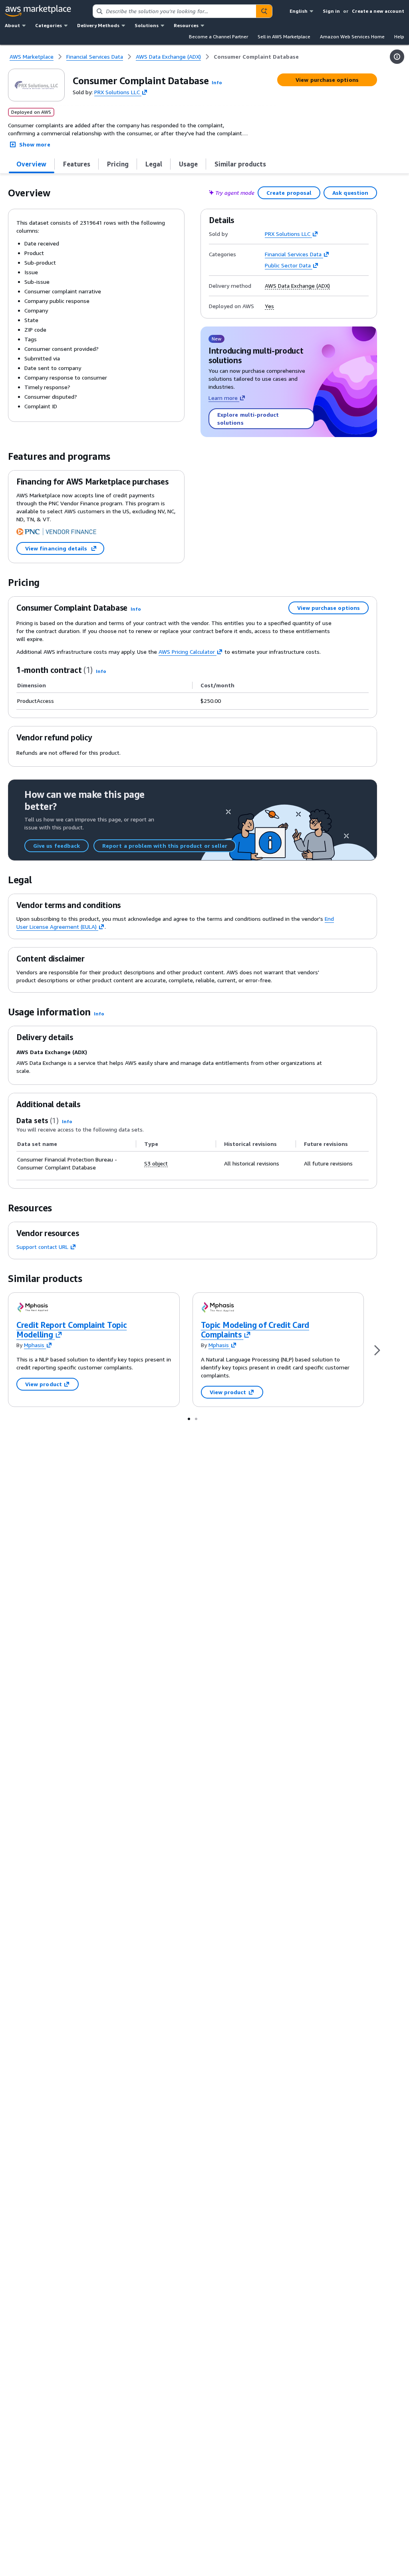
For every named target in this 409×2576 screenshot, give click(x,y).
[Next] (377, 1350)
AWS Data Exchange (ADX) (297, 286)
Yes (269, 306)
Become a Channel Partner (218, 37)
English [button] (299, 11)
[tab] (32, 164)
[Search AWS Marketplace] (264, 11)
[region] (193, 1156)
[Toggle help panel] (397, 57)
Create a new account (378, 11)
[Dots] (189, 1419)
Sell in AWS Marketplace (284, 37)
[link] (256, 57)
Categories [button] (49, 25)
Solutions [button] (147, 25)
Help (399, 37)
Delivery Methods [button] (98, 25)
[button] (217, 82)
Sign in (331, 11)
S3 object (156, 1163)
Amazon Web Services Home (352, 37)
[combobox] (175, 11)
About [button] (12, 25)
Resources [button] (186, 25)
